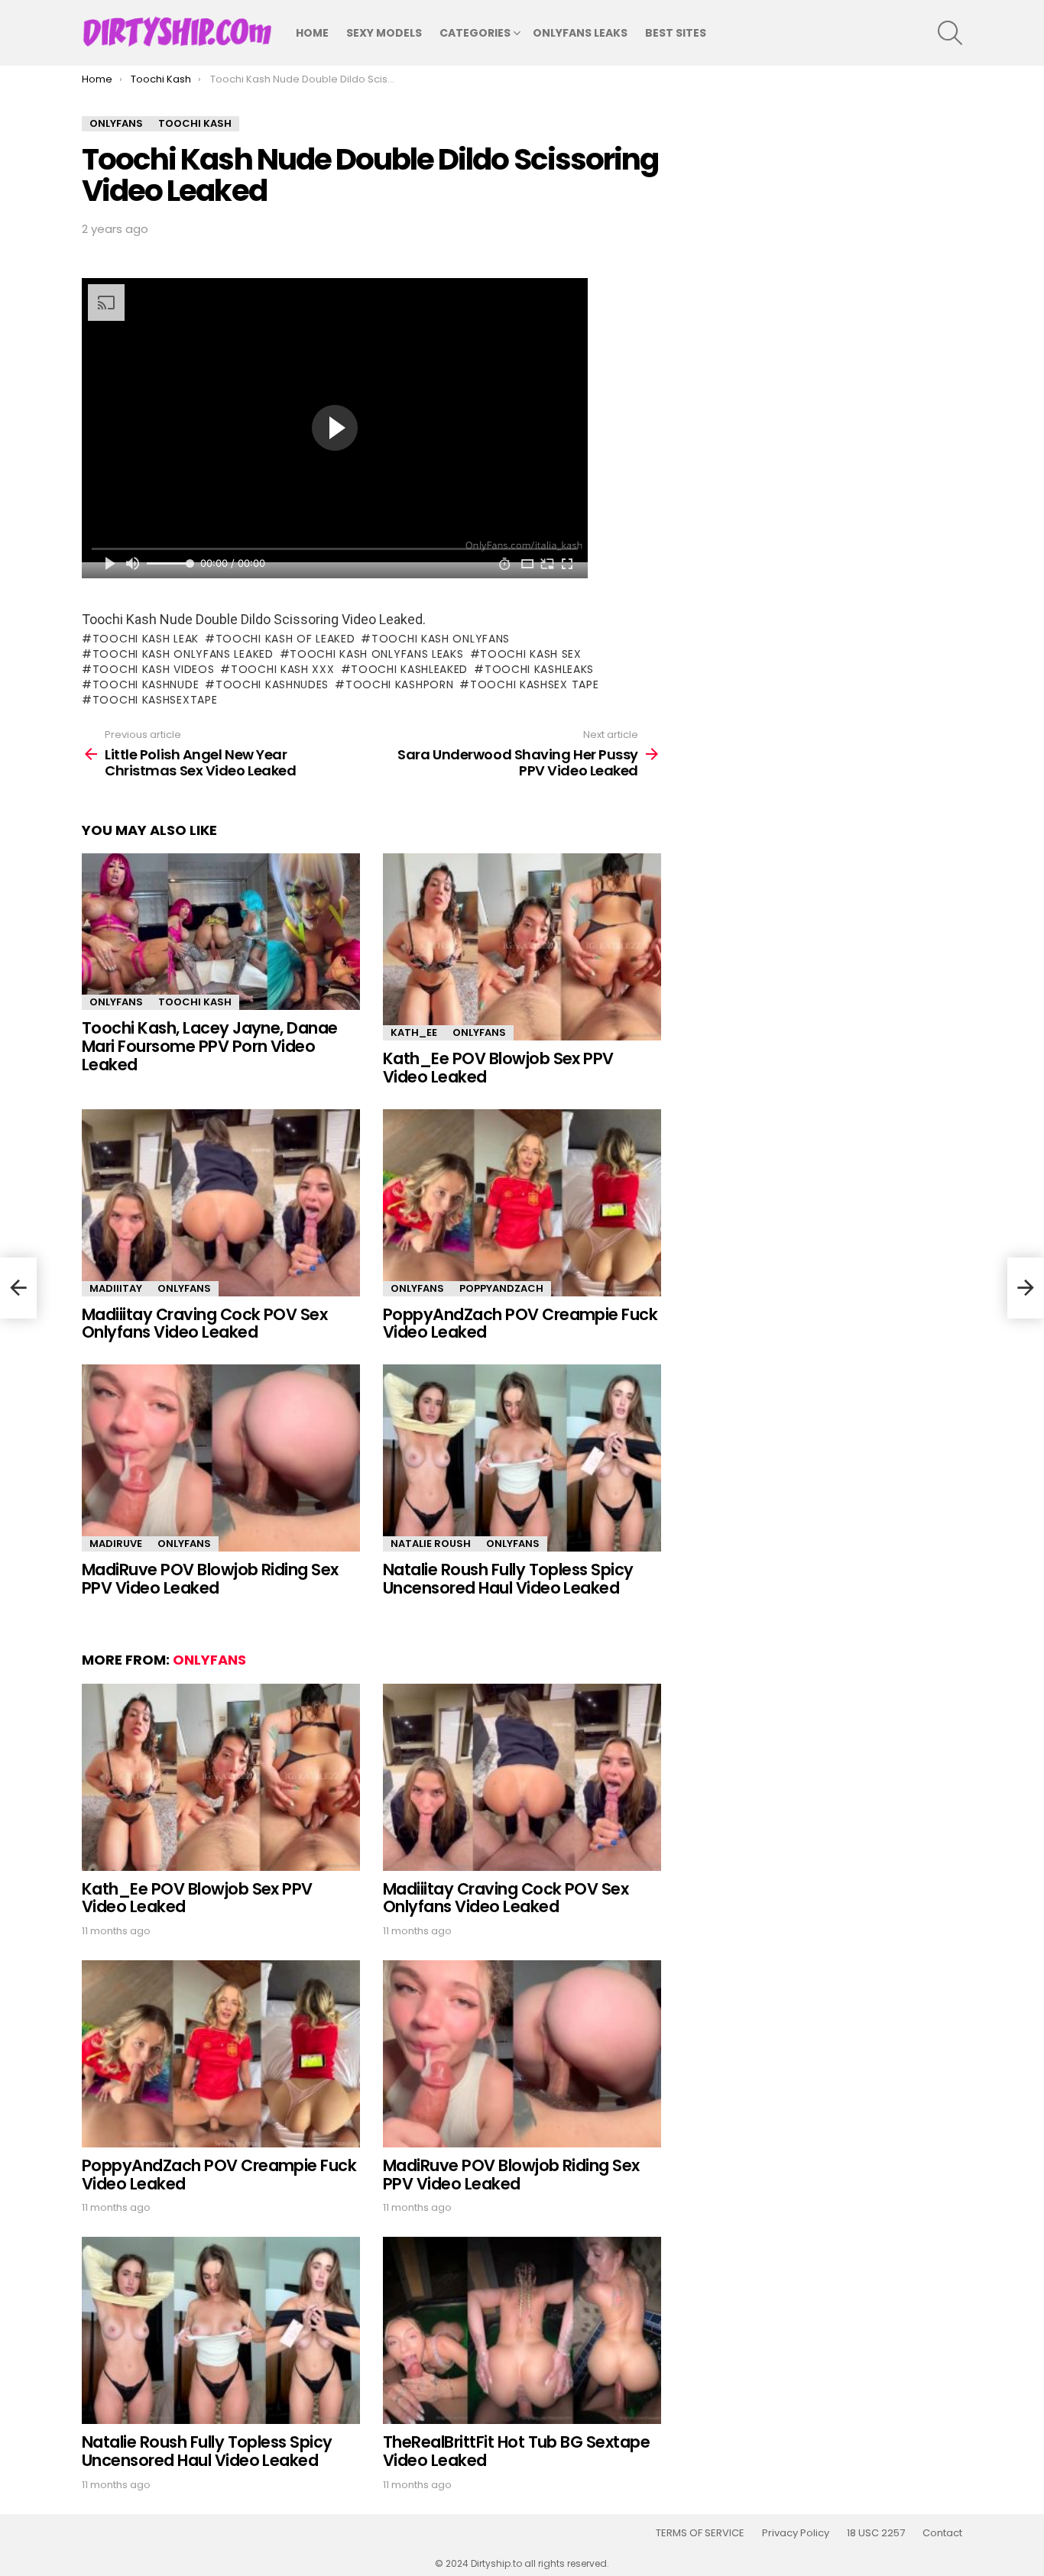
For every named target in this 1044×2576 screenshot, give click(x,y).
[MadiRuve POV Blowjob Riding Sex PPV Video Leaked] (221, 1458)
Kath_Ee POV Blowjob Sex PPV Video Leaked (498, 1068)
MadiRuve (116, 1544)
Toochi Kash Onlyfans (441, 639)
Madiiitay (116, 1288)
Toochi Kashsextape (155, 700)
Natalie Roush (431, 1544)
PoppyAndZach (501, 1288)
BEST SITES (676, 33)
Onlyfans (116, 1002)
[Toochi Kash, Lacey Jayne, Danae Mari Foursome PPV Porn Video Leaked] (221, 932)
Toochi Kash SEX (531, 654)
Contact (942, 2533)
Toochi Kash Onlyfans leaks (376, 654)
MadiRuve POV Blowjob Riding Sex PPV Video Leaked (210, 1579)
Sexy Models (384, 33)
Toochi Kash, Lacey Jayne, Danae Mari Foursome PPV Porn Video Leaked (210, 1046)
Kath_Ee (414, 1032)
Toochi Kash (195, 1002)
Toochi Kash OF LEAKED (285, 639)
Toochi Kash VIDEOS (153, 669)
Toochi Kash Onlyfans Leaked (183, 654)
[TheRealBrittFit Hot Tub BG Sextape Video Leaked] (522, 2330)
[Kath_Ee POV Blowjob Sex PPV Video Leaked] (522, 947)
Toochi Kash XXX (282, 669)
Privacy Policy (796, 2533)
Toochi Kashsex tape (534, 684)
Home (312, 33)
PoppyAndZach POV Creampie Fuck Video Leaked (520, 1324)
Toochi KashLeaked (409, 669)
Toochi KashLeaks (539, 669)
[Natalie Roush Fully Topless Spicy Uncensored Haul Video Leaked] (522, 1458)
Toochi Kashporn (399, 684)
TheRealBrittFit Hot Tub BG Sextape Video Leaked (516, 2451)
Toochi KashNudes (272, 684)
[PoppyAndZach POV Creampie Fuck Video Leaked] (522, 1203)
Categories (475, 33)
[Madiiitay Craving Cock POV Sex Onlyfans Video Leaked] (221, 1203)
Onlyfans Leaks (580, 33)
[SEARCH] (950, 33)
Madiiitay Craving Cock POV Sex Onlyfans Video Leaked (204, 1324)
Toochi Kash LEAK (146, 639)
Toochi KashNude (146, 684)
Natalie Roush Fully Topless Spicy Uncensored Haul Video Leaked (508, 1579)
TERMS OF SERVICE (700, 2533)
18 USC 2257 (876, 2533)
